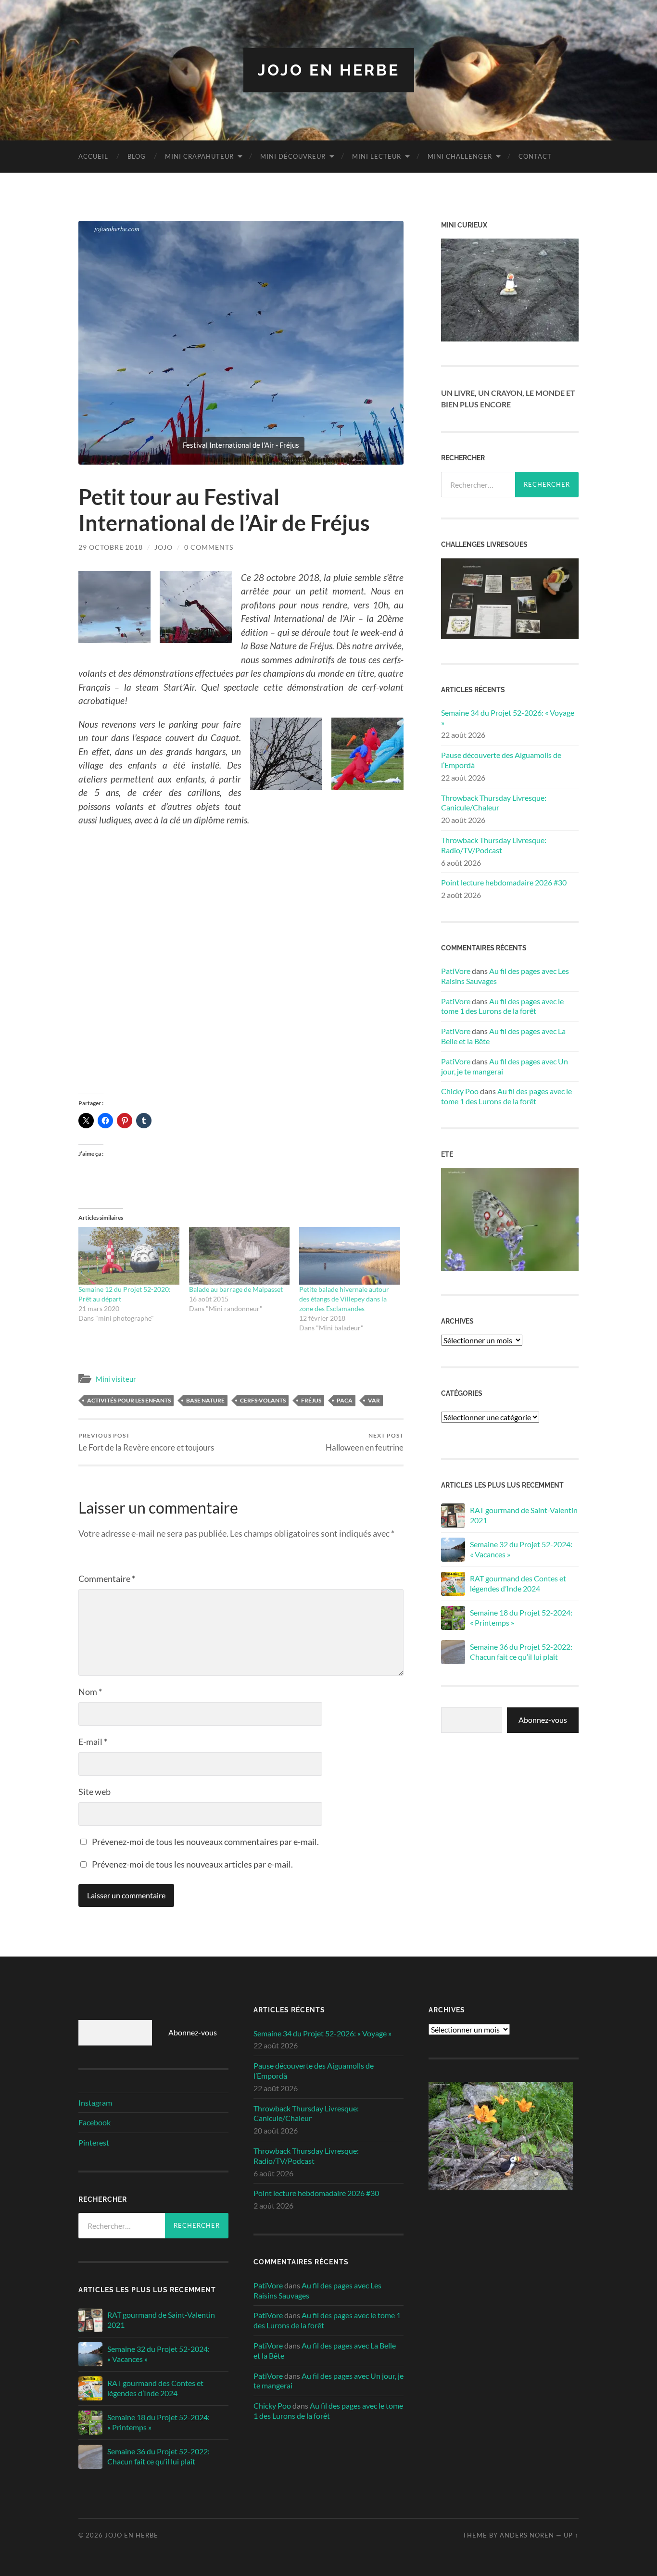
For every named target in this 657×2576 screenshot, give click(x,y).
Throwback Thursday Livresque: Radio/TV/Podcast (494, 845)
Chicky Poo (460, 1091)
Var (374, 1400)
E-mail (93, 1742)
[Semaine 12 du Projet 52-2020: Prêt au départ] (129, 1256)
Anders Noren (527, 2535)
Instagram (95, 2102)
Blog (137, 156)
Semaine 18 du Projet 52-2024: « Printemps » (521, 1617)
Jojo (164, 547)
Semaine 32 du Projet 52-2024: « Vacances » (521, 1549)
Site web (95, 1792)
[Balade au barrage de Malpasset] (240, 1256)
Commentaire (107, 1578)
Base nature (205, 1400)
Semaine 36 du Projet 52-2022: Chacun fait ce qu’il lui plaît (521, 1652)
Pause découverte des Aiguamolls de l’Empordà (501, 760)
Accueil (93, 156)
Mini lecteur (377, 156)
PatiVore (456, 971)
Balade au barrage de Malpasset (236, 1289)
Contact (535, 156)
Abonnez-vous (543, 1720)
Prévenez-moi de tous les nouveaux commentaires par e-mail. (205, 1842)
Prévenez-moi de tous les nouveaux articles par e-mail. (192, 1864)
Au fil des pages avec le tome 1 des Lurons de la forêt (502, 1006)
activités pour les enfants (129, 1400)
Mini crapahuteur (199, 156)
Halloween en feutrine (365, 1442)
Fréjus (311, 1400)
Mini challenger (460, 156)
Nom (90, 1692)
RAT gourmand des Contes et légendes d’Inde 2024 (518, 1583)
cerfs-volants (263, 1400)
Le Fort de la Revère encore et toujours (146, 1442)
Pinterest (94, 2142)
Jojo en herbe (329, 70)
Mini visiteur (116, 1379)
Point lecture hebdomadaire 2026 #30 (504, 882)
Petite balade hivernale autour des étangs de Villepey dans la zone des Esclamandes (344, 1299)
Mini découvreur (293, 156)
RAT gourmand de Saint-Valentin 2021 (524, 1515)
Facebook (95, 2122)
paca (345, 1400)
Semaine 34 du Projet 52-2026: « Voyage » (508, 718)
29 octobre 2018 (111, 547)
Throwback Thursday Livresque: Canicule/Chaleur (494, 803)
